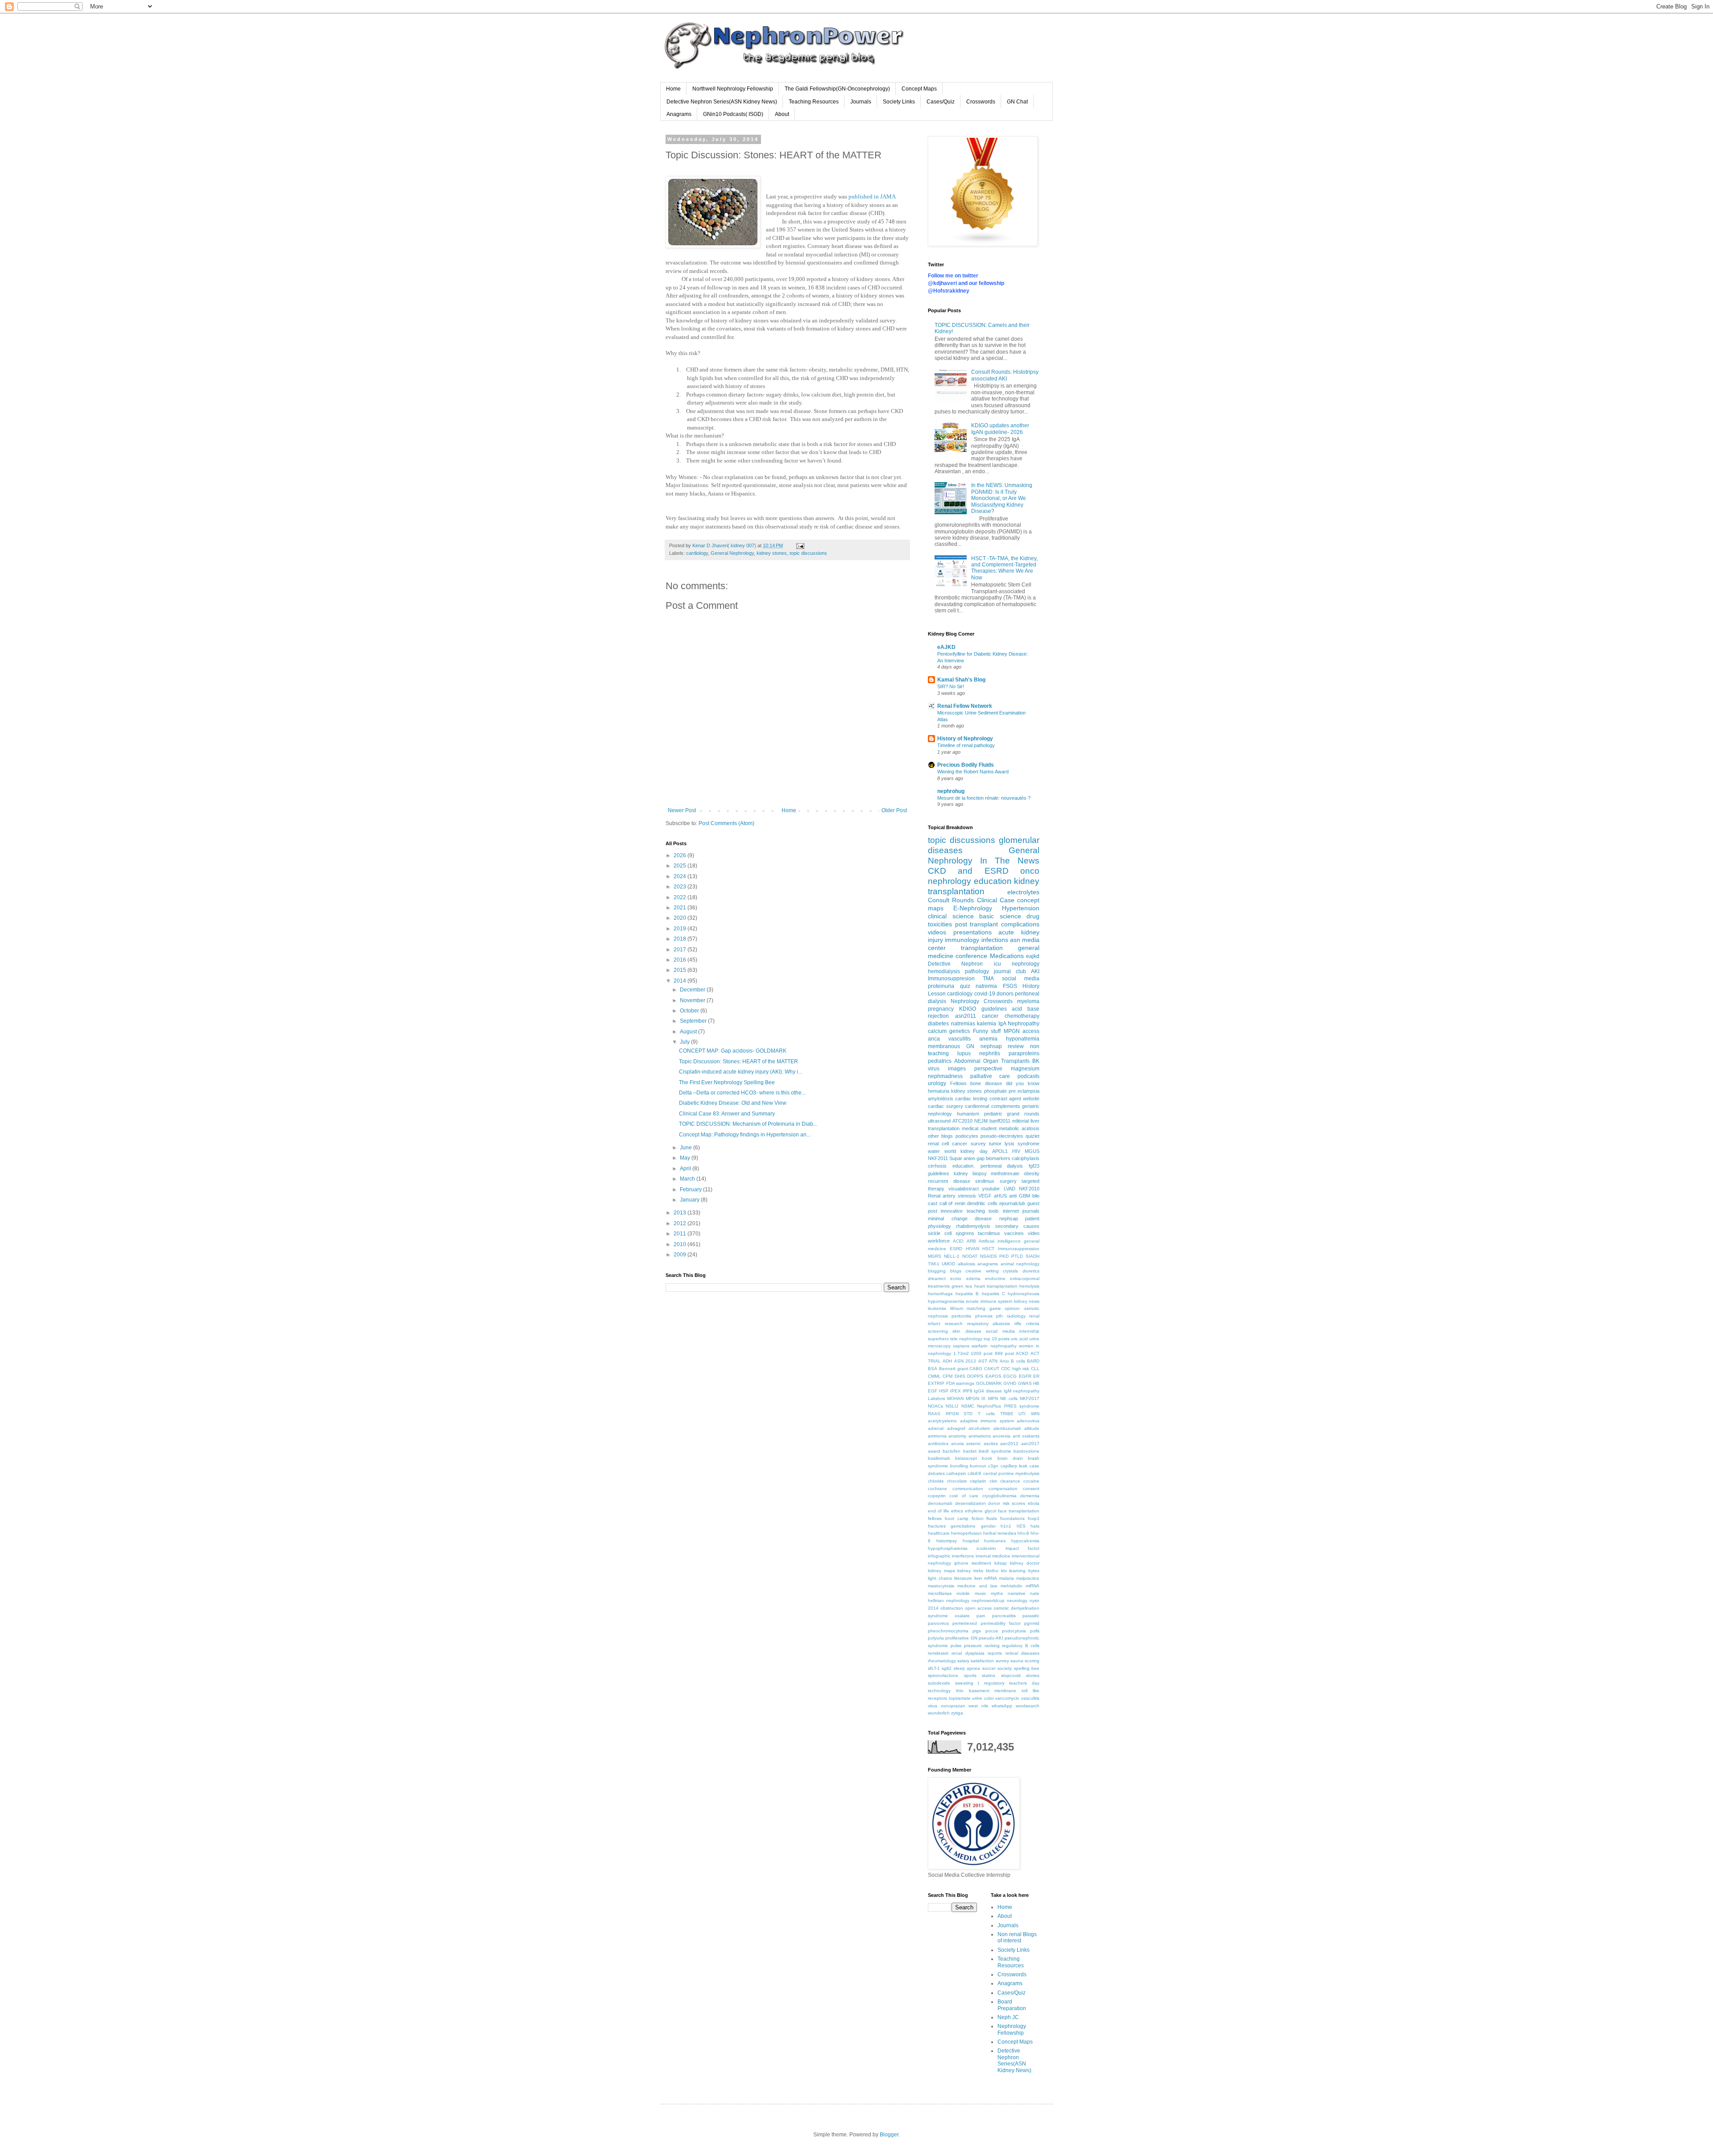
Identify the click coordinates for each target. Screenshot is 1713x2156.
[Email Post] (800, 545)
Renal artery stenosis (952, 1196)
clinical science (951, 916)
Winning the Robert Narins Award (973, 772)
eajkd (1033, 956)
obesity (1032, 1173)
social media (1021, 979)
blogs (956, 1271)
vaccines (1014, 1233)
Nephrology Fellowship (1012, 2029)
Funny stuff (987, 1031)
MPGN (1012, 1031)
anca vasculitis (949, 1039)
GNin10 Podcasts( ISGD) (733, 114)
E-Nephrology (973, 908)
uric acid (1019, 1339)
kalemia (987, 1024)
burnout (978, 1466)
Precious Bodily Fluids (966, 765)
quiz (965, 986)
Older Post (894, 810)
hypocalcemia (1025, 1541)
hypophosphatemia (948, 1548)
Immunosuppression (1019, 1249)
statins (989, 1675)
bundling (959, 1466)
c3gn (993, 1466)
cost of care (964, 1496)
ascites (991, 1444)
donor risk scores (1007, 1503)
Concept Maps (919, 89)
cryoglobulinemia (999, 1496)
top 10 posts (997, 1339)
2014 (681, 981)
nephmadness (945, 1076)
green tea (962, 1286)
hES (1021, 1526)
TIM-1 (934, 1264)
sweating (964, 1683)
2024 (681, 876)
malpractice (1028, 1578)
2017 (681, 950)
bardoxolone (1026, 1451)
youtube (991, 1189)
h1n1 (1006, 1526)
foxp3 (1034, 1518)
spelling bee (1027, 1668)
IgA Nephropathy (1019, 1024)
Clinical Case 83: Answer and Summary (727, 1114)
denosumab (940, 1503)
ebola (1034, 1503)
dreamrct (937, 1278)
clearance (1010, 1481)
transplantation (982, 948)
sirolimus (985, 1181)
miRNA (1032, 1586)
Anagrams (679, 114)
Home (673, 89)
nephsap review (1002, 1046)
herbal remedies (1000, 1533)
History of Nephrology (965, 739)
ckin (993, 1481)
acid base (1026, 1009)
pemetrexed (965, 1623)
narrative (1017, 1593)
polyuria (936, 1638)
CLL (1035, 1369)
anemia (988, 1039)
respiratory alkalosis (989, 1324)
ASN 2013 (965, 1361)
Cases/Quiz (941, 102)
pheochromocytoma (948, 1631)
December (693, 990)
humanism (968, 1114)
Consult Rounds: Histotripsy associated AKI (1005, 375)
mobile (963, 1593)
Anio (1004, 1361)
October (690, 1011)
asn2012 (1009, 1444)
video (1034, 1233)
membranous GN (951, 1046)
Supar (956, 1158)
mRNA (991, 1578)
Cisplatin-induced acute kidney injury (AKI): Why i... (741, 1072)
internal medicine (993, 1556)
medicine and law (977, 1586)
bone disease (986, 1083)
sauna (1017, 1661)
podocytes (967, 1136)
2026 (681, 855)
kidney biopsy (970, 1173)
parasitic (1031, 1616)
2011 (681, 1234)
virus (933, 1706)
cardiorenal (977, 1106)
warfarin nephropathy (994, 1346)
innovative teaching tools (970, 1211)
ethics (957, 1511)
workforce (939, 1241)
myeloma (1028, 1001)
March (688, 1179)
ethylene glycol (981, 1511)
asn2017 (1030, 1444)
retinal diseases (1022, 1653)
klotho (992, 1571)
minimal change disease (960, 1218)
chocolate (957, 1481)
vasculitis (1030, 1698)
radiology (1016, 1316)
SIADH (1032, 1256)
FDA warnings (960, 1383)
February (691, 1190)
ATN (993, 1361)
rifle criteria (1027, 1324)
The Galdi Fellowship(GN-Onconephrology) (837, 89)
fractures (937, 1526)
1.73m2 (961, 1353)
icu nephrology (1017, 964)
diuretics (1031, 1271)
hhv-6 (1023, 1533)
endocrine (995, 1278)
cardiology (697, 553)
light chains (940, 1578)
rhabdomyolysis (973, 1226)
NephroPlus (989, 1406)
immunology (962, 940)
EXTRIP (936, 1383)
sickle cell (940, 1233)
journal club (1010, 971)
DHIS (960, 1376)
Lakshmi (936, 1398)
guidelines (939, 1173)
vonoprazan (953, 1706)
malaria (1007, 1578)
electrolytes (1023, 892)
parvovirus (938, 1623)
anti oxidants (1026, 1436)
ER (1036, 1376)
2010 (681, 1244)
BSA (933, 1369)
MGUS (1032, 1151)
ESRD (956, 1249)
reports (995, 1653)
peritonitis (961, 1316)
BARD (1033, 1361)
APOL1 (1000, 1151)
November (693, 1000)
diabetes (938, 1024)
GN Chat (1017, 102)
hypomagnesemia (946, 1301)
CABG (976, 1369)
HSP (944, 1391)
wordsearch (1028, 1706)
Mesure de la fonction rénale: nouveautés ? (984, 798)
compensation (1003, 1489)
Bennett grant (954, 1369)
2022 (681, 897)
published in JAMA (872, 196)
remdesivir (938, 1653)
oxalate (962, 1616)
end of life (939, 1511)
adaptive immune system (987, 1421)
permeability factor (1001, 1623)
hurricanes (995, 1541)
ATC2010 (962, 1121)
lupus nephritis (979, 1053)
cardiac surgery (945, 1106)
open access (978, 1608)
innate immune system (989, 1301)
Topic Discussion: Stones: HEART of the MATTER (739, 1061)
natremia (986, 986)
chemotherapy (1022, 1016)
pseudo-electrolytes (1002, 1136)
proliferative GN (961, 1638)
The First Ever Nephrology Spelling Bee (727, 1082)
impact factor (1022, 1548)
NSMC (968, 1406)
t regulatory (991, 1683)
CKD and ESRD (968, 871)
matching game (984, 1308)
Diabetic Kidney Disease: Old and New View (733, 1103)
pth (999, 1316)
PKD (1004, 1256)
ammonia (937, 1436)
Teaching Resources (814, 102)
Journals (861, 102)
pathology (977, 971)
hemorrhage (940, 1294)
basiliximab (939, 1458)
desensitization (970, 1503)
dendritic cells (982, 1203)
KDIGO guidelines (983, 1009)
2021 (681, 908)
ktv (1004, 1571)
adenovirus (1028, 1421)
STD (968, 1414)
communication (968, 1489)
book (987, 1458)
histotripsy (947, 1541)
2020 (681, 918)
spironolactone (943, 1675)
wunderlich (939, 1713)
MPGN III (976, 1398)
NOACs (935, 1406)
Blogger (889, 2135)
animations (980, 1436)
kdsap (1001, 1563)
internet (1011, 1211)
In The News (1010, 861)
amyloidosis (941, 1099)
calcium (937, 1031)
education (993, 881)
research (954, 1324)
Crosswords (981, 102)
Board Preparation (1012, 2005)
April (686, 1169)
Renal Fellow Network (965, 706)
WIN (1035, 1414)
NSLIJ (952, 1406)
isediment (981, 1563)
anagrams (988, 1264)
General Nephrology (732, 553)
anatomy (957, 1436)
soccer (989, 1668)
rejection (938, 1016)
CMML (934, 1376)
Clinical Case (996, 900)
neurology (1017, 1600)
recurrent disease (949, 1181)
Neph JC (1008, 2017)
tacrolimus (989, 1233)
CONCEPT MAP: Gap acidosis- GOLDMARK (733, 1051)
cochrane (937, 1489)
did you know (1023, 1083)
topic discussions (808, 553)
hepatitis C (993, 1294)
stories (1033, 1675)
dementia (1030, 1496)
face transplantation (1019, 1511)
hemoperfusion (966, 1533)
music (981, 1593)
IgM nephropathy (1022, 1391)
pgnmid (1032, 1623)
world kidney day (966, 1151)
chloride (936, 1481)
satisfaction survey (990, 1661)
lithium (957, 1308)
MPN (993, 1398)
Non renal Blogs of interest (1017, 1937)
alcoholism (979, 1428)
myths (997, 1593)
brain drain (1010, 1458)
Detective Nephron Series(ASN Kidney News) (722, 102)
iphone (961, 1563)
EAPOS (993, 1376)
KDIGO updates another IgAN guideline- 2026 (1000, 429)
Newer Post (682, 810)
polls (1035, 1631)
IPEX (956, 1391)
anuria (958, 1444)
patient (1032, 1218)
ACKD (1022, 1353)
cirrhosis (937, 1166)
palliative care (990, 1076)
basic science (1000, 916)
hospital (971, 1541)
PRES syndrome (1022, 1406)
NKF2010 (1029, 1189)
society (1005, 1668)
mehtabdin (1012, 1586)
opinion (1012, 1308)
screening (938, 1331)
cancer (990, 1016)
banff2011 (1000, 1121)
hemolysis (1029, 1286)
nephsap (1009, 1218)
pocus (992, 1631)
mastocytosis (941, 1586)
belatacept (966, 1458)
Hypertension (1021, 908)
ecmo (956, 1278)
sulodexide (939, 1683)
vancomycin (1007, 1698)
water (934, 1151)
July (685, 1042)
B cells (1018, 1361)
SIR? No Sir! (951, 686)
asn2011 (966, 1016)
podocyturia (1014, 1631)
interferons (963, 1556)
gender (988, 1526)
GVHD (1010, 1383)
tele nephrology (966, 1339)
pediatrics (940, 1061)
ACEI (958, 1241)
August (689, 1032)
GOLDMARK (989, 1383)
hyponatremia (1023, 1039)
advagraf (956, 1428)
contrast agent (1005, 1099)
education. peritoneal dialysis (988, 1166)
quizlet (1032, 1136)
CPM (948, 1376)
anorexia (1001, 1436)
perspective (988, 1069)
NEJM (981, 1121)
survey (978, 1144)
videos (937, 932)
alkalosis (966, 1264)
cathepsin (956, 1473)
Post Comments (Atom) (726, 823)
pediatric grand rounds (1012, 1114)
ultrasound (939, 1121)
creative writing (982, 1271)
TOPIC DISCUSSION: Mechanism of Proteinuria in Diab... (748, 1124)
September (694, 1021)
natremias (963, 1024)
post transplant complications (997, 924)
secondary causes (1017, 1226)
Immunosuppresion (951, 979)
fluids (992, 1518)
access (1031, 1031)
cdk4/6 (974, 1473)
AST (983, 1361)
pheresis (984, 1316)
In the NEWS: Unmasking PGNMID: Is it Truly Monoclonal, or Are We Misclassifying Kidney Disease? (1002, 498)
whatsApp (1002, 1706)
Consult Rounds (951, 900)
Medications (1007, 956)
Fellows (958, 1083)
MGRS (935, 1256)
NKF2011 (938, 1158)
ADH (947, 1361)
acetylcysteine (942, 1421)
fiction (978, 1518)
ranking (992, 1646)
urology (937, 1083)
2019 (681, 929)
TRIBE (1007, 1414)
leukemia (937, 1308)
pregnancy (941, 1009)
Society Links (899, 102)
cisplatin (978, 1481)
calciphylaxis (1026, 1158)
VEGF (985, 1196)
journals (1031, 1211)
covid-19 (985, 994)
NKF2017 (1030, 1398)
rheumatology (942, 1661)
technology (939, 1691)
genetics (960, 1031)
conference (971, 956)
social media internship (1013, 1331)
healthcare (939, 1533)
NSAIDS (989, 1256)
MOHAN (955, 1398)
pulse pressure (966, 1646)
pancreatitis (1004, 1616)
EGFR (1025, 1376)
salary (963, 1661)
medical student (979, 1128)
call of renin (952, 1203)
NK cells (1009, 1398)
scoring (1032, 1661)
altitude (1032, 1428)
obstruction (952, 1608)
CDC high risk (1015, 1369)
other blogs (940, 1136)
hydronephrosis (1024, 1294)
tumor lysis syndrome (1014, 1144)
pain (981, 1616)
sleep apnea (967, 1668)
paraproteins (1024, 1053)
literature (963, 1578)
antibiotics (938, 1444)
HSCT (988, 1249)
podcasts (1028, 1076)
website (1031, 1099)
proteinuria (941, 986)
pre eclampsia (1024, 1091)
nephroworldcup (988, 1600)
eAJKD (946, 647)
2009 (681, 1255)
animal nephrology (1020, 1264)
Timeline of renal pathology (966, 745)
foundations (1012, 1518)
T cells (986, 1414)
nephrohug (951, 791)
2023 (681, 887)
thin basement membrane (986, 1691)
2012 (681, 1223)
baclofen (952, 1451)
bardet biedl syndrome (987, 1451)
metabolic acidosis (1019, 1128)
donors (1005, 994)
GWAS (1025, 1383)
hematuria (939, 1091)
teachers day (1024, 1683)
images (957, 1069)
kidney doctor (1025, 1563)
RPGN (952, 1414)
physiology (939, 1226)
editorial (1020, 1121)
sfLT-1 (934, 1668)
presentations (972, 932)
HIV (1016, 1151)
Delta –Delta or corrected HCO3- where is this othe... (742, 1093)
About (782, 114)
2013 (681, 1213)
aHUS (1000, 1196)
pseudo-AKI (991, 1638)
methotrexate (1005, 1173)
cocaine (1031, 1481)
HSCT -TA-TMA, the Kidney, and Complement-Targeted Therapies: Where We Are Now (1004, 568)
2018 (681, 939)
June (687, 1148)
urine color (983, 1698)
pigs (977, 1631)
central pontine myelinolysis (1011, 1473)
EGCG (1010, 1376)
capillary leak (1014, 1466)
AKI (1035, 971)
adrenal (936, 1428)
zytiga (957, 1713)
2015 (681, 970)
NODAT (970, 1256)
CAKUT (992, 1369)
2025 (681, 866)
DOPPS (975, 1376)
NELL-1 (952, 1256)
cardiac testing (971, 1099)
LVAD (1010, 1189)
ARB (971, 1241)
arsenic (974, 1444)
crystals (1010, 1271)
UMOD (948, 1264)
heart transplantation (996, 1286)
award (934, 1451)
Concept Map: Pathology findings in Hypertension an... (745, 1135)
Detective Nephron (955, 964)
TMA (988, 979)
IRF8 (968, 1391)
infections (995, 940)
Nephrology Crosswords (982, 1001)
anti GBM (1020, 1196)
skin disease (967, 1331)
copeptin (937, 1496)
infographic (939, 1556)
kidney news (1027, 1301)
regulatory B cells (1021, 1646)
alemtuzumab (1007, 1428)
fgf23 (1034, 1166)
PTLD (1017, 1256)
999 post (1004, 1353)
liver (978, 1578)
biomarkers (998, 1158)
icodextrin (986, 1548)
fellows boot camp (948, 1518)
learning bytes (1024, 1571)
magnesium (1025, 1069)
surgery (1008, 1181)
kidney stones (772, 553)
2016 (681, 960)
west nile (979, 1706)
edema (973, 1278)
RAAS (934, 1414)
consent (1031, 1489)
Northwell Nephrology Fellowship (733, 89)
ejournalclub (1012, 1203)
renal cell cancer (948, 1144)
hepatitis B (967, 1294)
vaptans (961, 1346)
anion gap (974, 1158)
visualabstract (964, 1189)
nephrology (958, 1600)
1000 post (982, 1353)
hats (1035, 1526)
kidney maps (941, 1571)
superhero (938, 1339)
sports (970, 1675)
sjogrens (965, 1233)
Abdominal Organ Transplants (992, 1061)
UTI (1022, 1414)
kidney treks (970, 1571)
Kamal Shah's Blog (961, 680)
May (686, 1158)
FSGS (1010, 986)
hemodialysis (944, 971)
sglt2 (947, 1668)
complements (1006, 1106)
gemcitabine (963, 1526)
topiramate (960, 1698)
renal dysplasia (968, 1653)
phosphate (995, 1091)
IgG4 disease (988, 1391)
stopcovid (1011, 1675)
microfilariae (940, 1593)
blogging (937, 1271)
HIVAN (972, 1249)
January (690, 1200)
